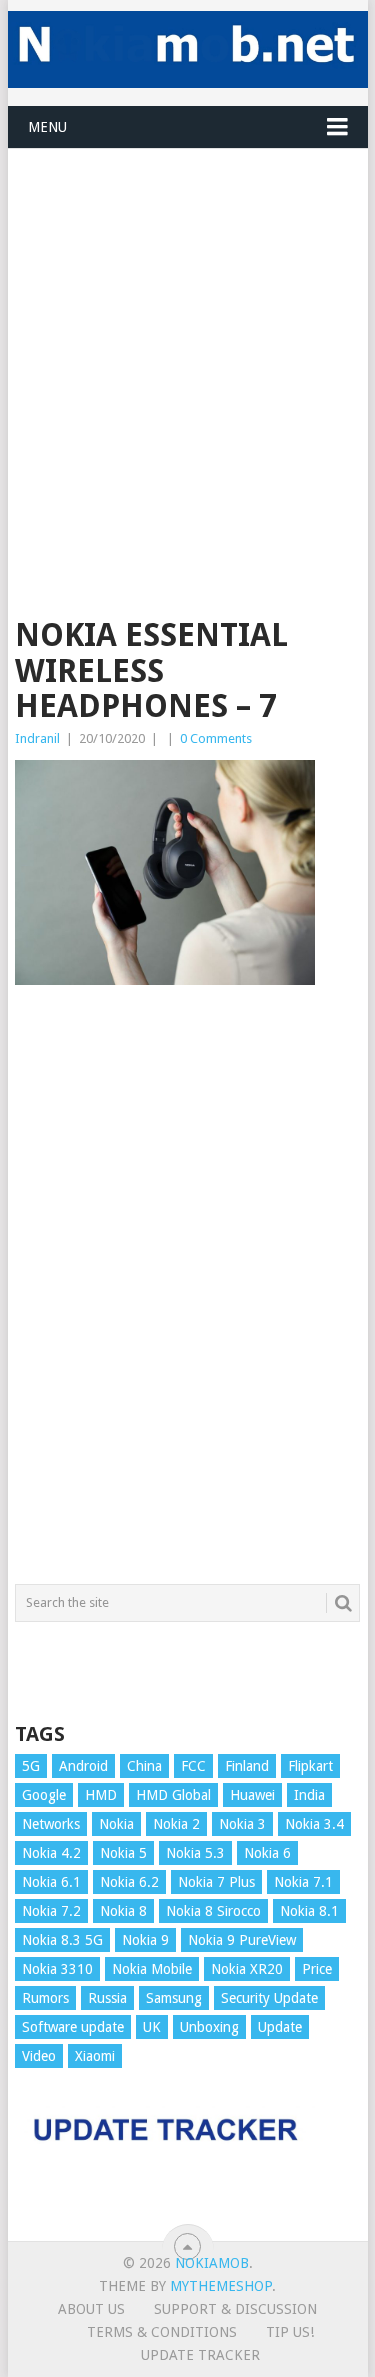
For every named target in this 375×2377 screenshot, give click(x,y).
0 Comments (216, 738)
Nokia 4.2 (51, 1853)
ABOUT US (91, 2309)
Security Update (269, 1998)
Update (280, 2027)
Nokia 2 (176, 1824)
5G (31, 1766)
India (309, 1795)
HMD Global (173, 1795)
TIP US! (290, 2332)
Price (317, 1969)
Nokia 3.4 (314, 1824)
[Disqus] (188, 1294)
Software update (73, 2027)
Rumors (45, 1998)
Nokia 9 (145, 1940)
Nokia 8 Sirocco (213, 1911)
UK (152, 2027)
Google (44, 1795)
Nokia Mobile (152, 1969)
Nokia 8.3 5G (62, 1940)
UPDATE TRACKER (200, 2355)
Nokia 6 (267, 1853)
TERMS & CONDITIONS (162, 2332)
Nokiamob (212, 2263)
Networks (51, 1824)
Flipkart (310, 1766)
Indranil (37, 738)
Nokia (116, 1824)
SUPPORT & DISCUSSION (235, 2309)
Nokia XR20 (247, 1969)
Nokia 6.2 (129, 1882)
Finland (247, 1766)
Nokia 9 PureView (242, 1940)
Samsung (174, 1998)
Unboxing (209, 2027)
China (144, 1766)
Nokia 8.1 (309, 1911)
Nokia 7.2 (51, 1911)
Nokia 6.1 (51, 1882)
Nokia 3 (242, 1824)
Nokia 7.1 (303, 1882)
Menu (47, 127)
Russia (107, 1998)
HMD (101, 1795)
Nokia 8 (123, 1911)
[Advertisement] (187, 336)
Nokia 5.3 (195, 1853)
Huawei (252, 1795)
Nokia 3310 (57, 1969)
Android (83, 1766)
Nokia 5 (123, 1853)
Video (39, 2056)
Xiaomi (95, 2056)
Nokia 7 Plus (216, 1882)
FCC (193, 1766)
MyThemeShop (221, 2286)
